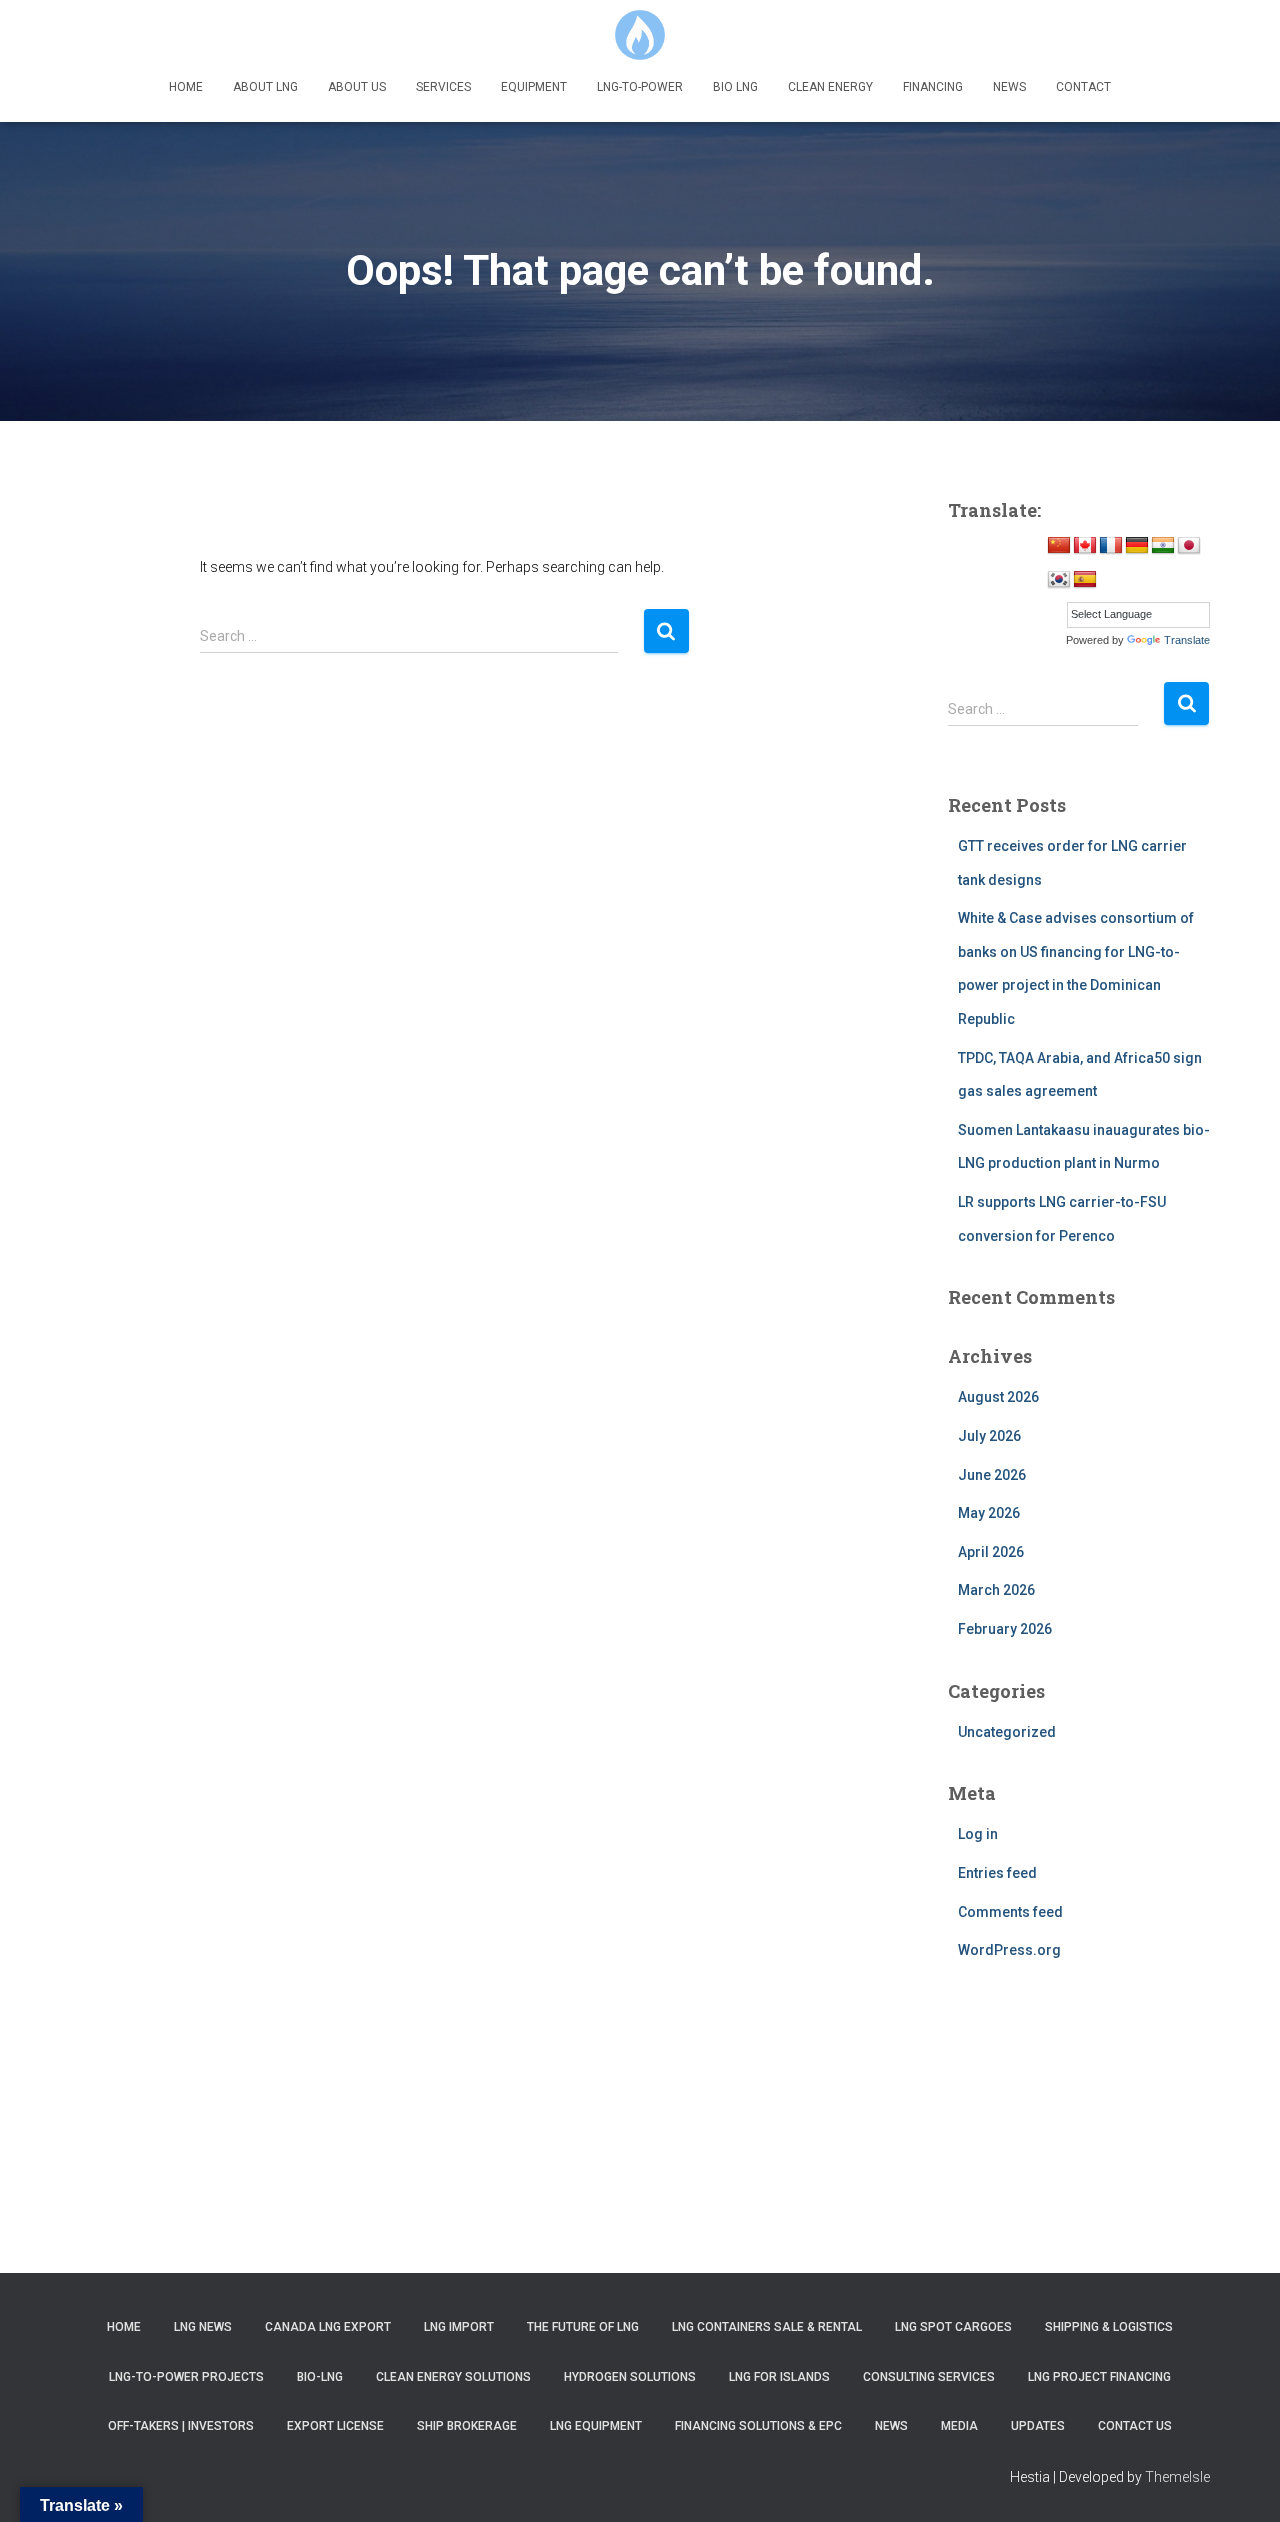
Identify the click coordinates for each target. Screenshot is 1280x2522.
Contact (1083, 87)
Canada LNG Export (328, 2327)
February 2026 (1005, 1629)
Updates (1038, 2426)
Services (443, 87)
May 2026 (989, 1513)
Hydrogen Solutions (630, 2377)
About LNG (265, 87)
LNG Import (459, 2327)
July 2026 (989, 1436)
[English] (1085, 546)
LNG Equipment (596, 2426)
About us (357, 87)
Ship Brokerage (467, 2426)
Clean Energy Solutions (453, 2377)
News (1009, 87)
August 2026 (998, 1397)
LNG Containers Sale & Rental (767, 2327)
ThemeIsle (1177, 2477)
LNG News (203, 2327)
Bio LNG (735, 87)
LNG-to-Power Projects (186, 2377)
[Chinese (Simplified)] (1059, 546)
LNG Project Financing (1099, 2377)
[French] (1111, 546)
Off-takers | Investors (181, 2426)
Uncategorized (1007, 1732)
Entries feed (997, 1873)
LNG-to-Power (640, 87)
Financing (933, 87)
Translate (1187, 640)
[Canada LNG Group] (640, 35)
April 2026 (991, 1552)
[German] (1137, 546)
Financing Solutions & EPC (758, 2426)
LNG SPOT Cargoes (953, 2327)
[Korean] (1059, 580)
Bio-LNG (320, 2377)
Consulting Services (929, 2377)
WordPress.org (1009, 1950)
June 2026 (992, 1475)
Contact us (1135, 2426)
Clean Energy (830, 87)
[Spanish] (1085, 580)
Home (186, 87)
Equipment (534, 87)
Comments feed (1010, 1912)
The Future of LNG (583, 2327)
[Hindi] (1163, 546)
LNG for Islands (779, 2377)
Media (959, 2426)
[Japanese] (1189, 546)
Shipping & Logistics (1109, 2327)
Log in (978, 1834)
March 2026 (996, 1590)
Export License (335, 2426)
